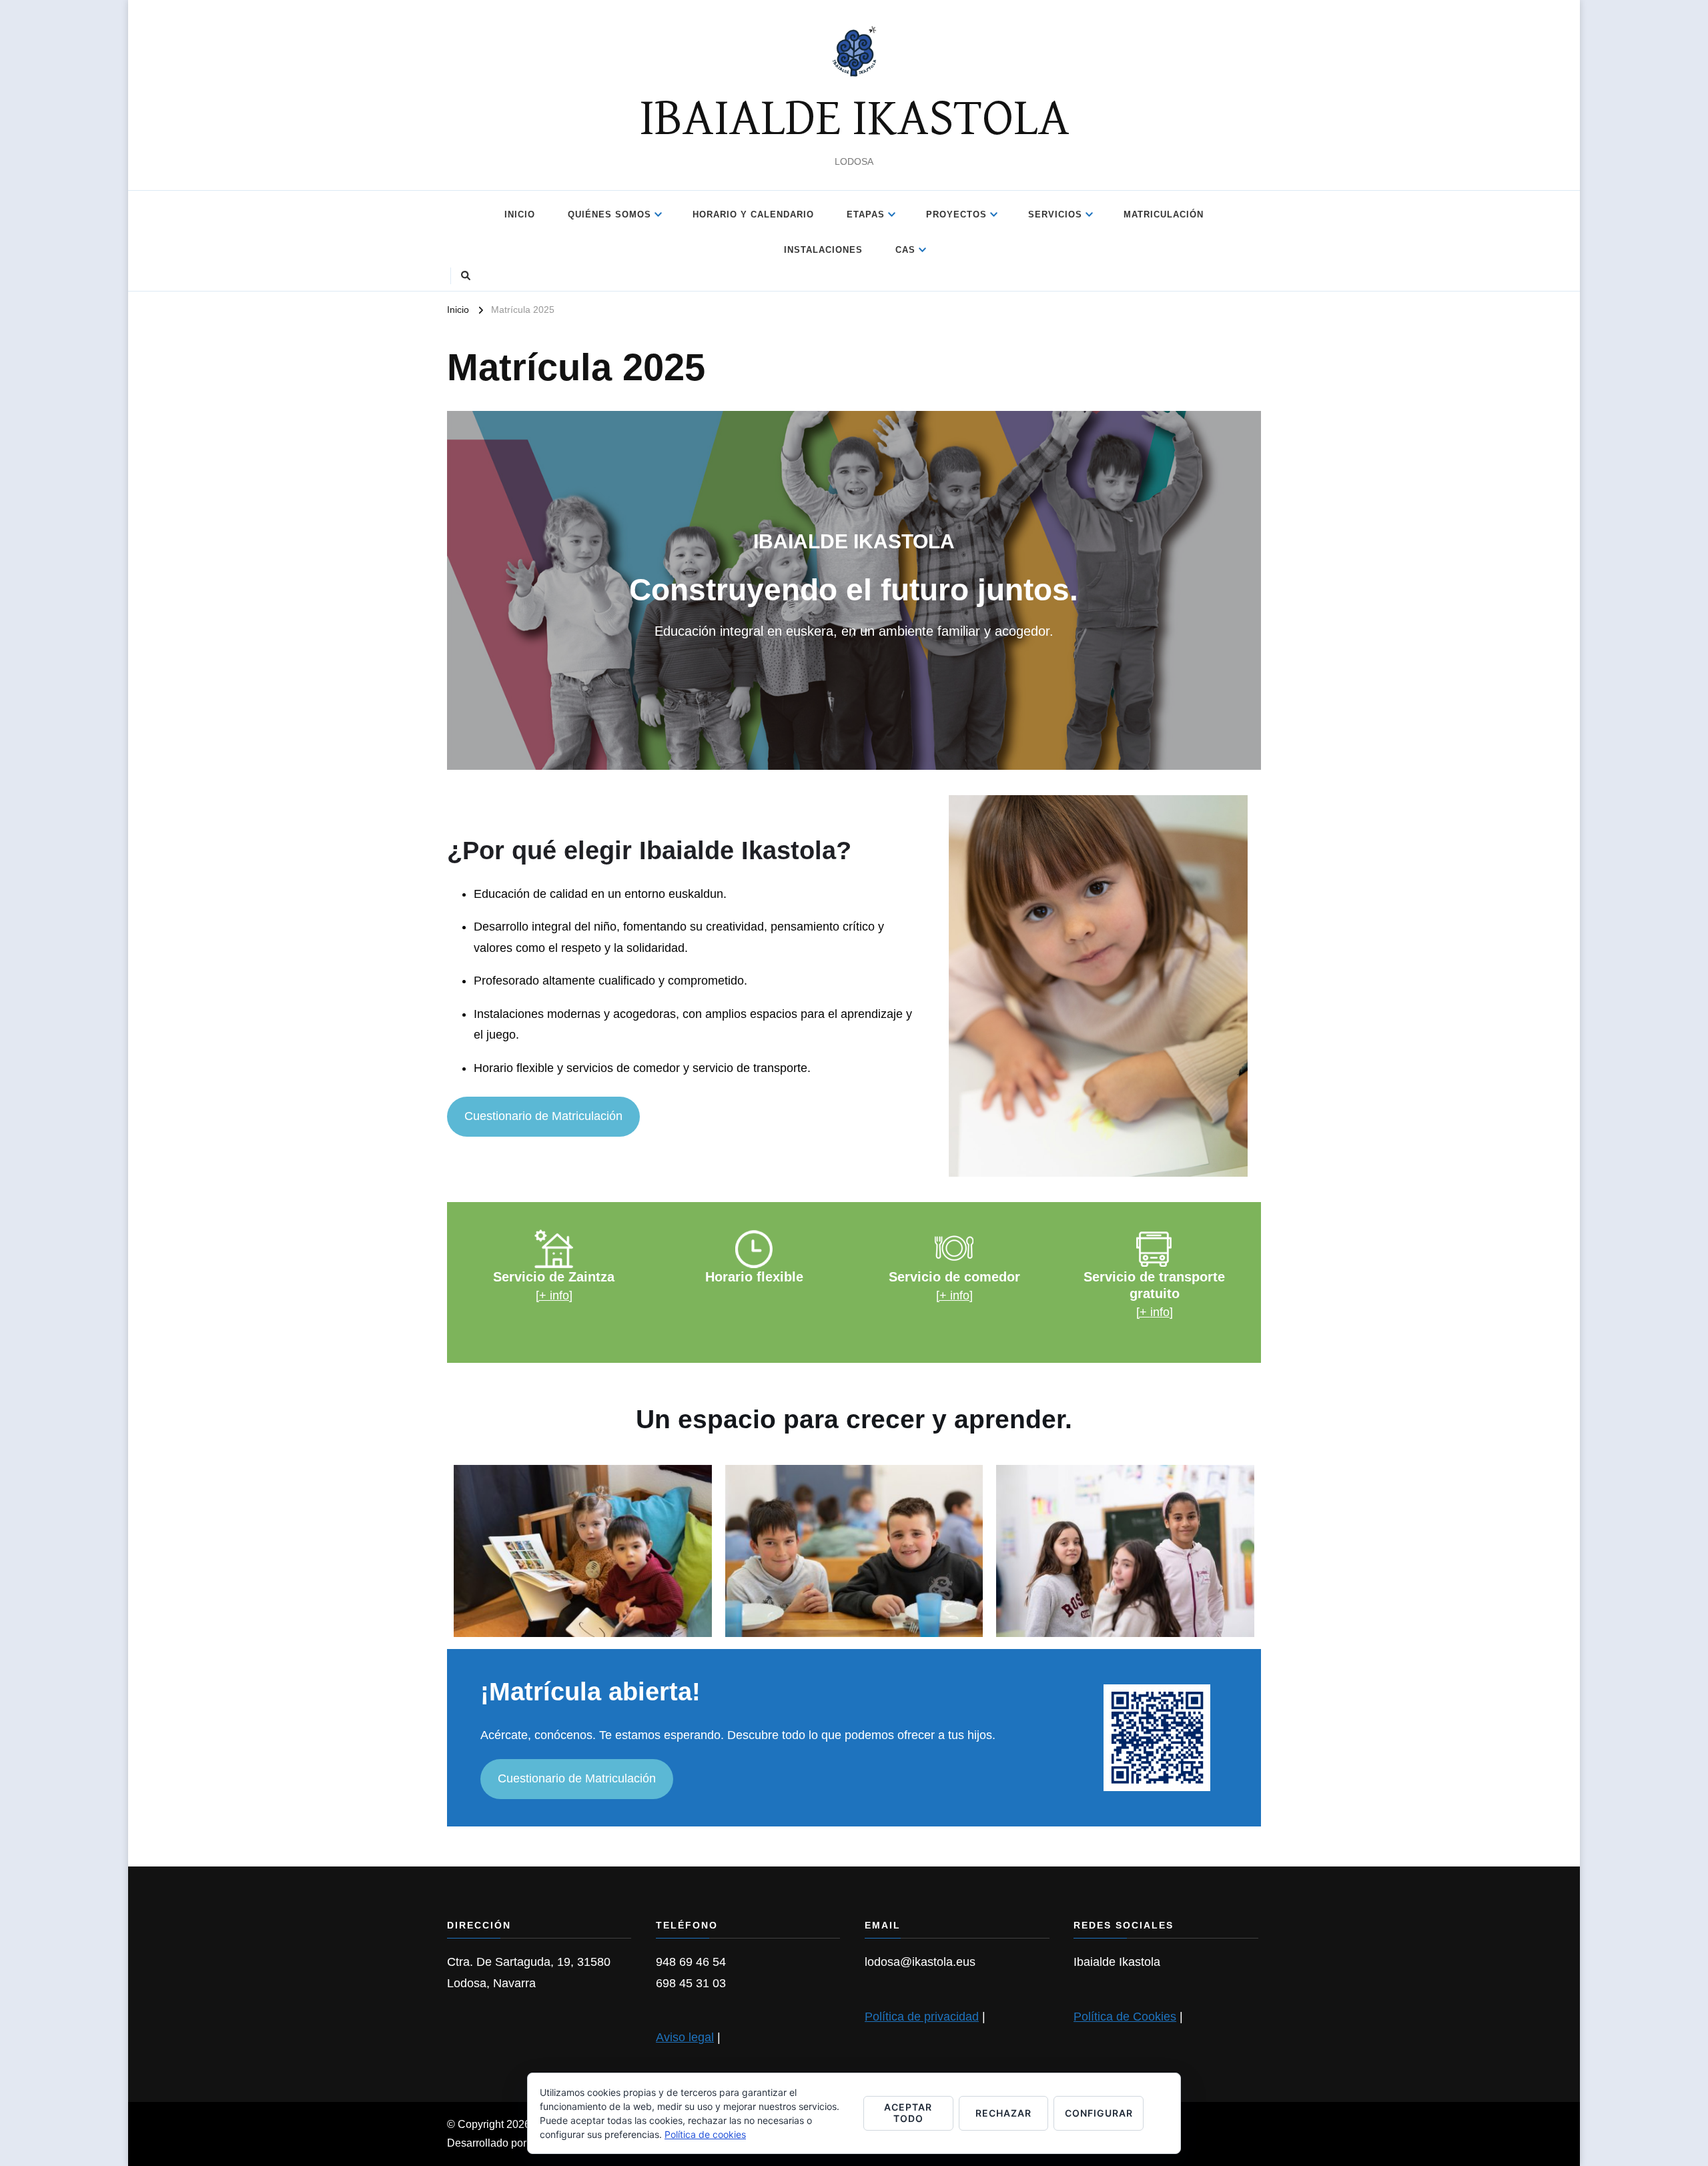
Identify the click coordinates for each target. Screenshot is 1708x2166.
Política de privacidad (922, 2017)
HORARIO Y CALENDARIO (753, 214)
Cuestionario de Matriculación (543, 1116)
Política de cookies (705, 2134)
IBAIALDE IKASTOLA (854, 119)
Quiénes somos (609, 214)
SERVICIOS (1055, 214)
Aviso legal (685, 2037)
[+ (1143, 1312)
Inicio (520, 214)
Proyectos (956, 214)
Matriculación (1164, 214)
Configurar (1099, 2113)
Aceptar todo (908, 2113)
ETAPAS (866, 214)
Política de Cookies (1125, 2017)
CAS (905, 250)
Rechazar (1003, 2113)
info (1160, 1312)
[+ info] (554, 1295)
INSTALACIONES (823, 250)
